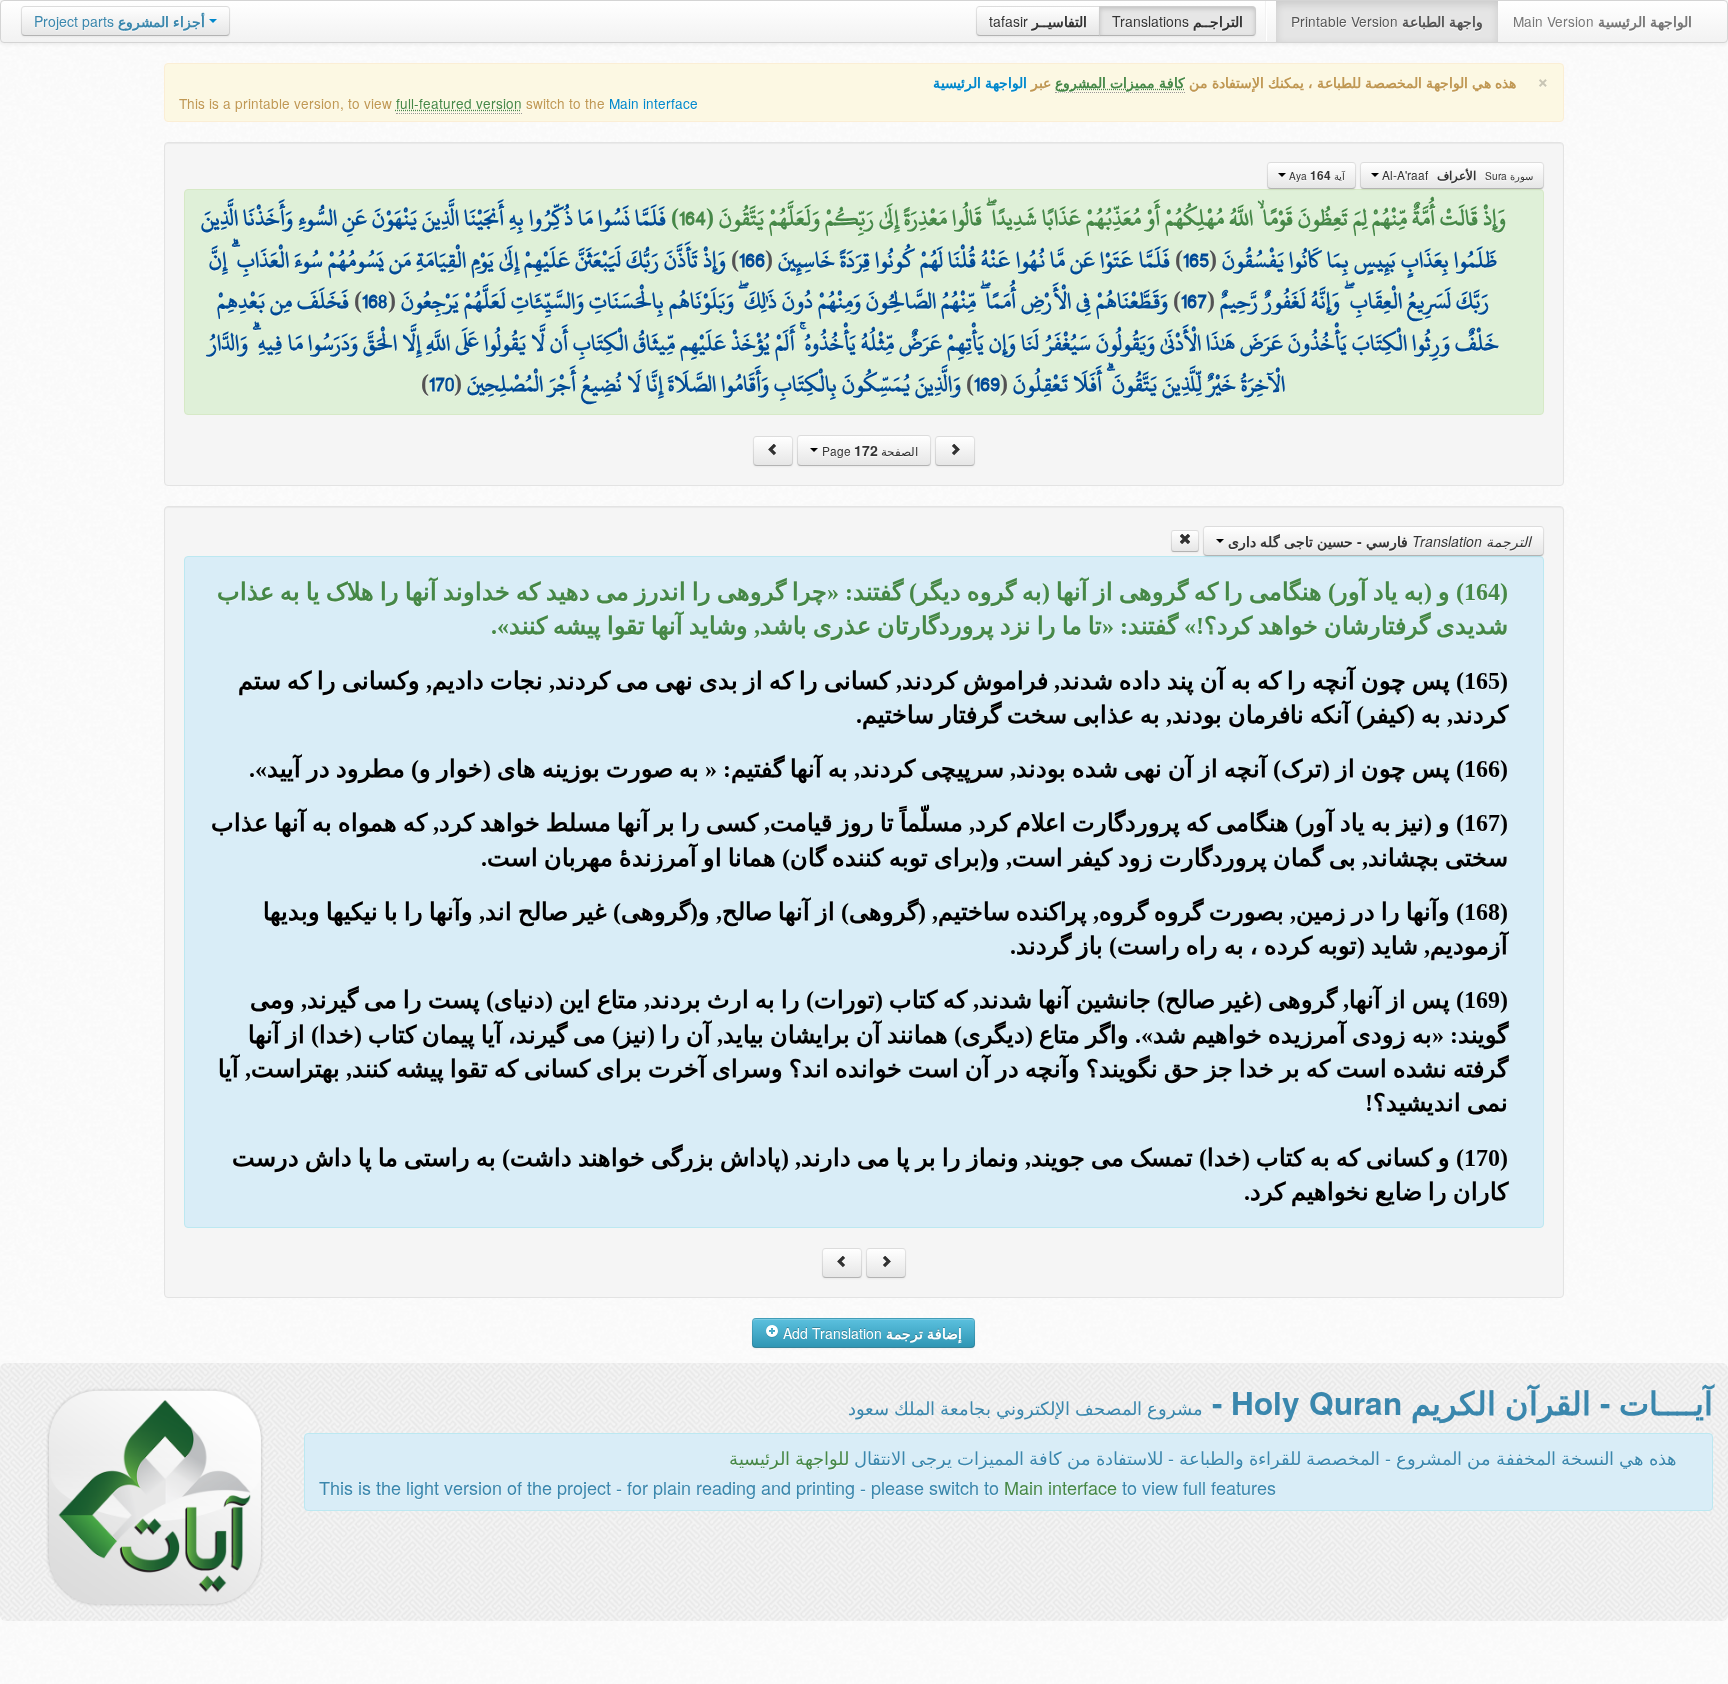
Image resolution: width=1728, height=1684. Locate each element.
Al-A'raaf (1456, 175)
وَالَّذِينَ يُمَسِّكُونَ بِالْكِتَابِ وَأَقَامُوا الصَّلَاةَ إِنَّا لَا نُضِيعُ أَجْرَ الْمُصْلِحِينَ (714, 384)
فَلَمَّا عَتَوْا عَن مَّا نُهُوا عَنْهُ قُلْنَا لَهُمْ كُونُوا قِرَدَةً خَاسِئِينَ (974, 260)
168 (375, 301)
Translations (1177, 21)
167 (1194, 301)
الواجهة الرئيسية (980, 82)
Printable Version (1387, 21)
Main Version (1602, 21)
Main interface (653, 103)
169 (987, 384)
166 (752, 260)
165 (1196, 260)
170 (441, 384)
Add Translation (870, 1333)
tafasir (1038, 21)
